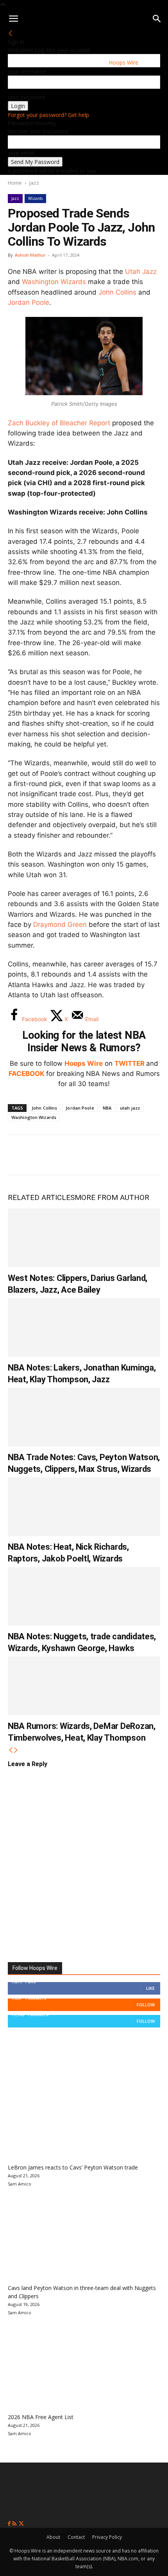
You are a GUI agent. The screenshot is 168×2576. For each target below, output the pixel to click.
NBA (107, 1108)
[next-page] (16, 1750)
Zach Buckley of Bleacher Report (59, 423)
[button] (13, 19)
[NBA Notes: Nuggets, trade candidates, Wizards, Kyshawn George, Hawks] (84, 1596)
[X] (45, 1155)
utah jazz (130, 1108)
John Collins (117, 292)
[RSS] (15, 2524)
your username (27, 71)
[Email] (123, 1155)
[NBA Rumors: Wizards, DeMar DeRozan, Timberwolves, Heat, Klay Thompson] (84, 1686)
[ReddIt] (97, 1155)
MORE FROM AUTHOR (112, 1197)
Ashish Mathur (30, 255)
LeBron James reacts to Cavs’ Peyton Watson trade (73, 2167)
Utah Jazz (141, 272)
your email (21, 153)
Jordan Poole (29, 302)
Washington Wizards (54, 282)
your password (27, 97)
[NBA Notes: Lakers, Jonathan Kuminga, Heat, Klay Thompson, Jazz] (84, 1328)
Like (150, 1988)
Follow (146, 2005)
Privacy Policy (107, 2537)
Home (15, 183)
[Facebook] (20, 1155)
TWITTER (130, 1063)
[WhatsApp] (71, 1155)
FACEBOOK (27, 1074)
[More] (149, 1155)
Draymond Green (60, 925)
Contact (76, 2537)
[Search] (157, 19)
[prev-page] (11, 1750)
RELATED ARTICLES (41, 1197)
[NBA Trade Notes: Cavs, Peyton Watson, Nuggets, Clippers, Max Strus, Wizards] (84, 1417)
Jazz (34, 183)
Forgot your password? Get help (48, 115)
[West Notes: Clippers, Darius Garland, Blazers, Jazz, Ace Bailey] (84, 1238)
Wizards (35, 198)
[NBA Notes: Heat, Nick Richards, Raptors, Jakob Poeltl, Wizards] (84, 1507)
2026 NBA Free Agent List (41, 2417)
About (53, 2537)
